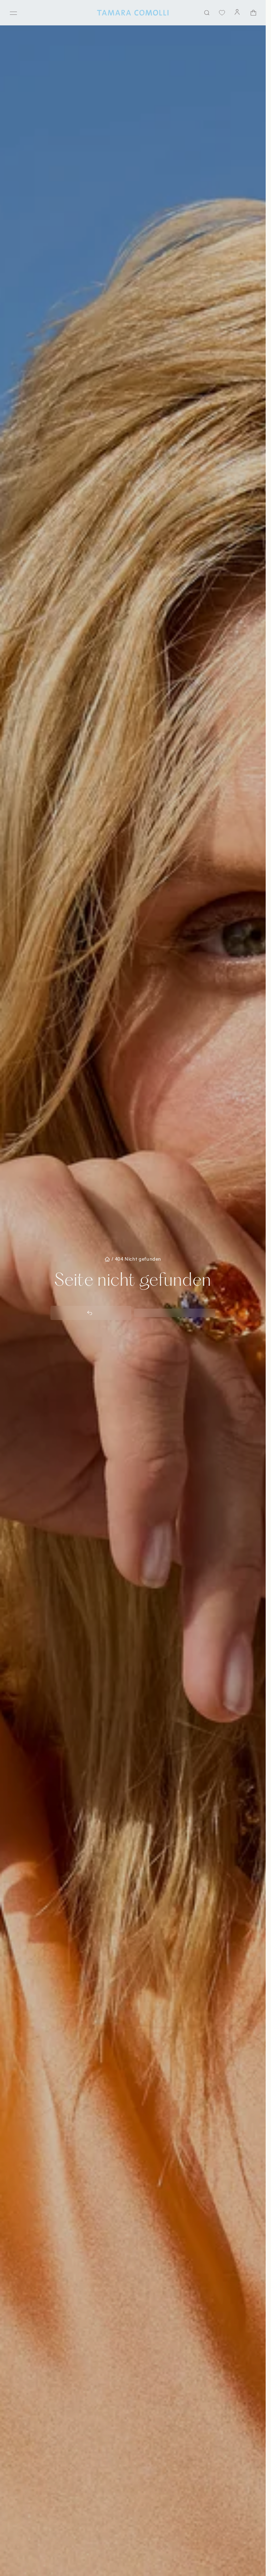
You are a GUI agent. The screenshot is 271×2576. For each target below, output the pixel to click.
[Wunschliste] (222, 13)
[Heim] (133, 13)
